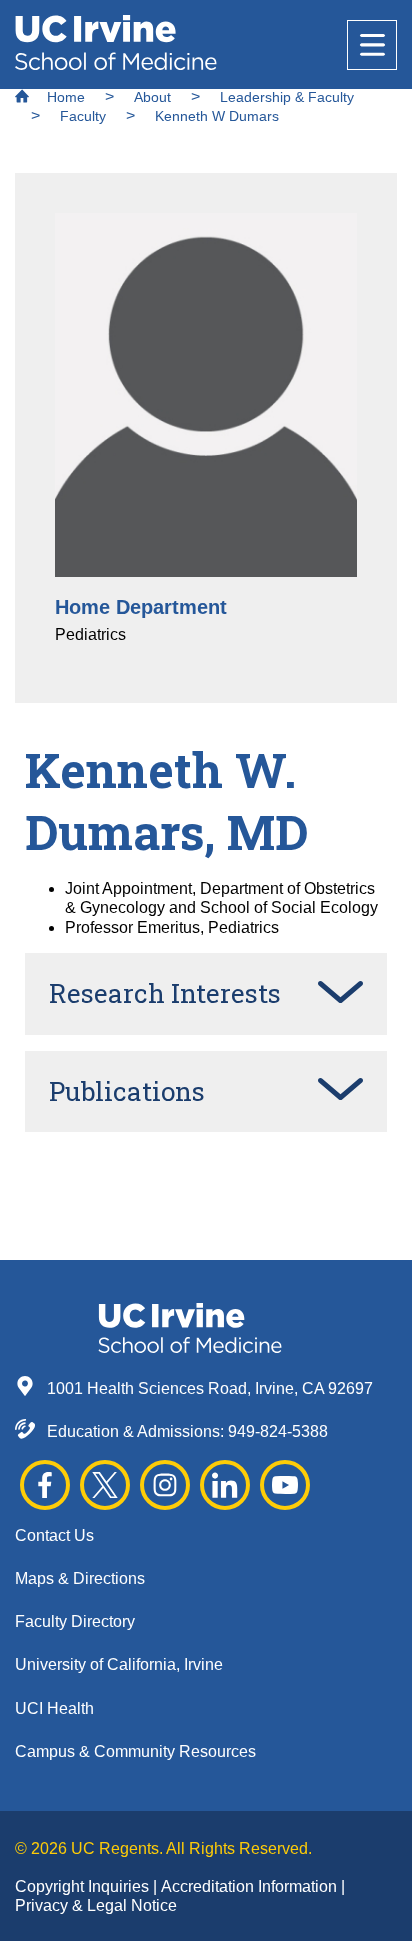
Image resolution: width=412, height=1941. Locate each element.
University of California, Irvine (119, 1664)
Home (64, 97)
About (152, 97)
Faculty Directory (75, 1621)
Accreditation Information (251, 1886)
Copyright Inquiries (84, 1886)
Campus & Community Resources (135, 1751)
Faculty (83, 116)
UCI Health (54, 1708)
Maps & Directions (80, 1578)
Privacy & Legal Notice (96, 1905)
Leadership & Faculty (287, 97)
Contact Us (54, 1535)
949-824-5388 (278, 1431)
